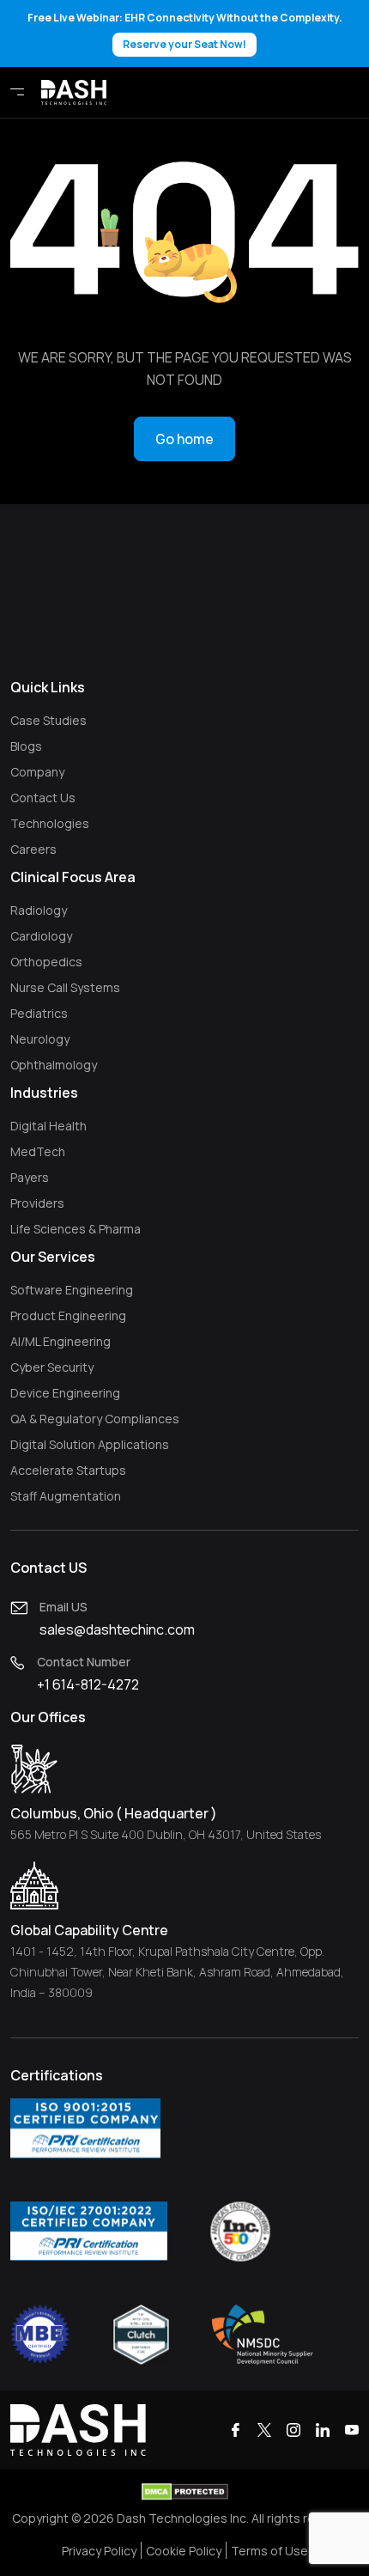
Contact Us (43, 798)
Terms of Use (269, 2551)
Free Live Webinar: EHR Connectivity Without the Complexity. (185, 31)
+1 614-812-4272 (88, 1684)
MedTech (38, 1151)
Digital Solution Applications (90, 1444)
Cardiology (41, 936)
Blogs (26, 746)
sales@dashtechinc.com (117, 1629)
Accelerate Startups (68, 1470)
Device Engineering (65, 1393)
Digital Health (48, 1126)
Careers (33, 849)
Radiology (39, 910)
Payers (30, 1177)
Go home (184, 439)
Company (37, 772)
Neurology (40, 1039)
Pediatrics (39, 1013)
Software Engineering (72, 1290)
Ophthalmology (54, 1065)
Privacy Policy (99, 2551)
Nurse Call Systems (65, 987)
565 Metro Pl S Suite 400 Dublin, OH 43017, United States (166, 1834)
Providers (37, 1203)
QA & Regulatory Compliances (95, 1419)
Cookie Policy (184, 2551)
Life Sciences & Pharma (76, 1229)
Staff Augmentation (66, 1496)
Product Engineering (68, 1315)
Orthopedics (46, 962)
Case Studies (48, 720)
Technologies (50, 823)
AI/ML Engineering (60, 1341)
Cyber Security (52, 1367)
